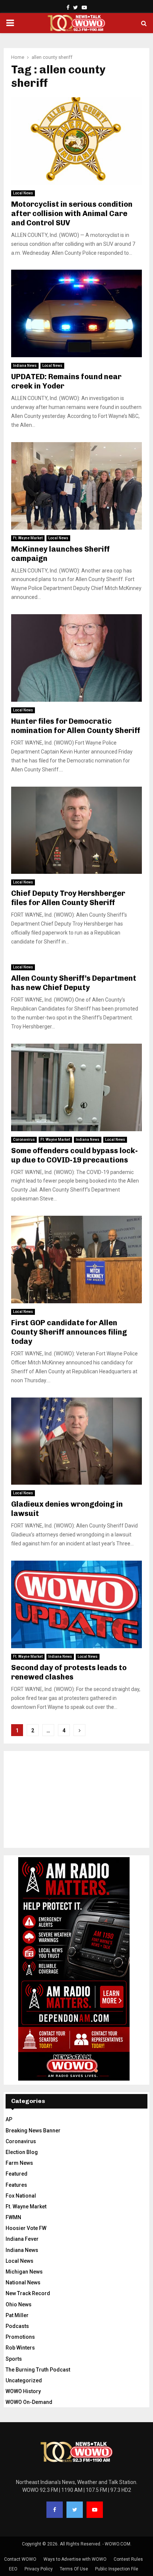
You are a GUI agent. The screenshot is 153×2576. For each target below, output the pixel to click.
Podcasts (17, 2326)
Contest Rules (128, 2559)
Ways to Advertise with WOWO (75, 2559)
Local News (23, 193)
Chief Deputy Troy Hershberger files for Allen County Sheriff (68, 898)
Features (16, 2185)
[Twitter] (75, 2510)
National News (23, 2282)
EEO (13, 2569)
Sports (14, 2359)
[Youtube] (95, 2510)
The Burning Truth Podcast (38, 2370)
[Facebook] (55, 2510)
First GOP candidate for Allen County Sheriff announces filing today (69, 1332)
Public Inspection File (117, 2569)
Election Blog (22, 2152)
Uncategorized (24, 2380)
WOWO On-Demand (29, 2402)
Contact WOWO (20, 2559)
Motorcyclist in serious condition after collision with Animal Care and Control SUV (72, 213)
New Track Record (28, 2293)
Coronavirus (24, 1140)
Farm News (19, 2163)
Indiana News (25, 366)
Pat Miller (17, 2315)
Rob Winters (20, 2348)
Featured (17, 2174)
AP (9, 2119)
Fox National (21, 2196)
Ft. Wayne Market (28, 538)
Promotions (20, 2337)
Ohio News (19, 2304)
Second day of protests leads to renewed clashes (69, 1672)
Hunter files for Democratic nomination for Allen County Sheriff (76, 726)
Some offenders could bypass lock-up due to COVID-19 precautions (74, 1155)
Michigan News (24, 2272)
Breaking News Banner (33, 2131)
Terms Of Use (74, 2569)
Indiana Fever (22, 2239)
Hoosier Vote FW (26, 2228)
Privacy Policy (39, 2569)
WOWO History (23, 2391)
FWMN (13, 2217)
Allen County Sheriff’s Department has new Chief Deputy (74, 983)
